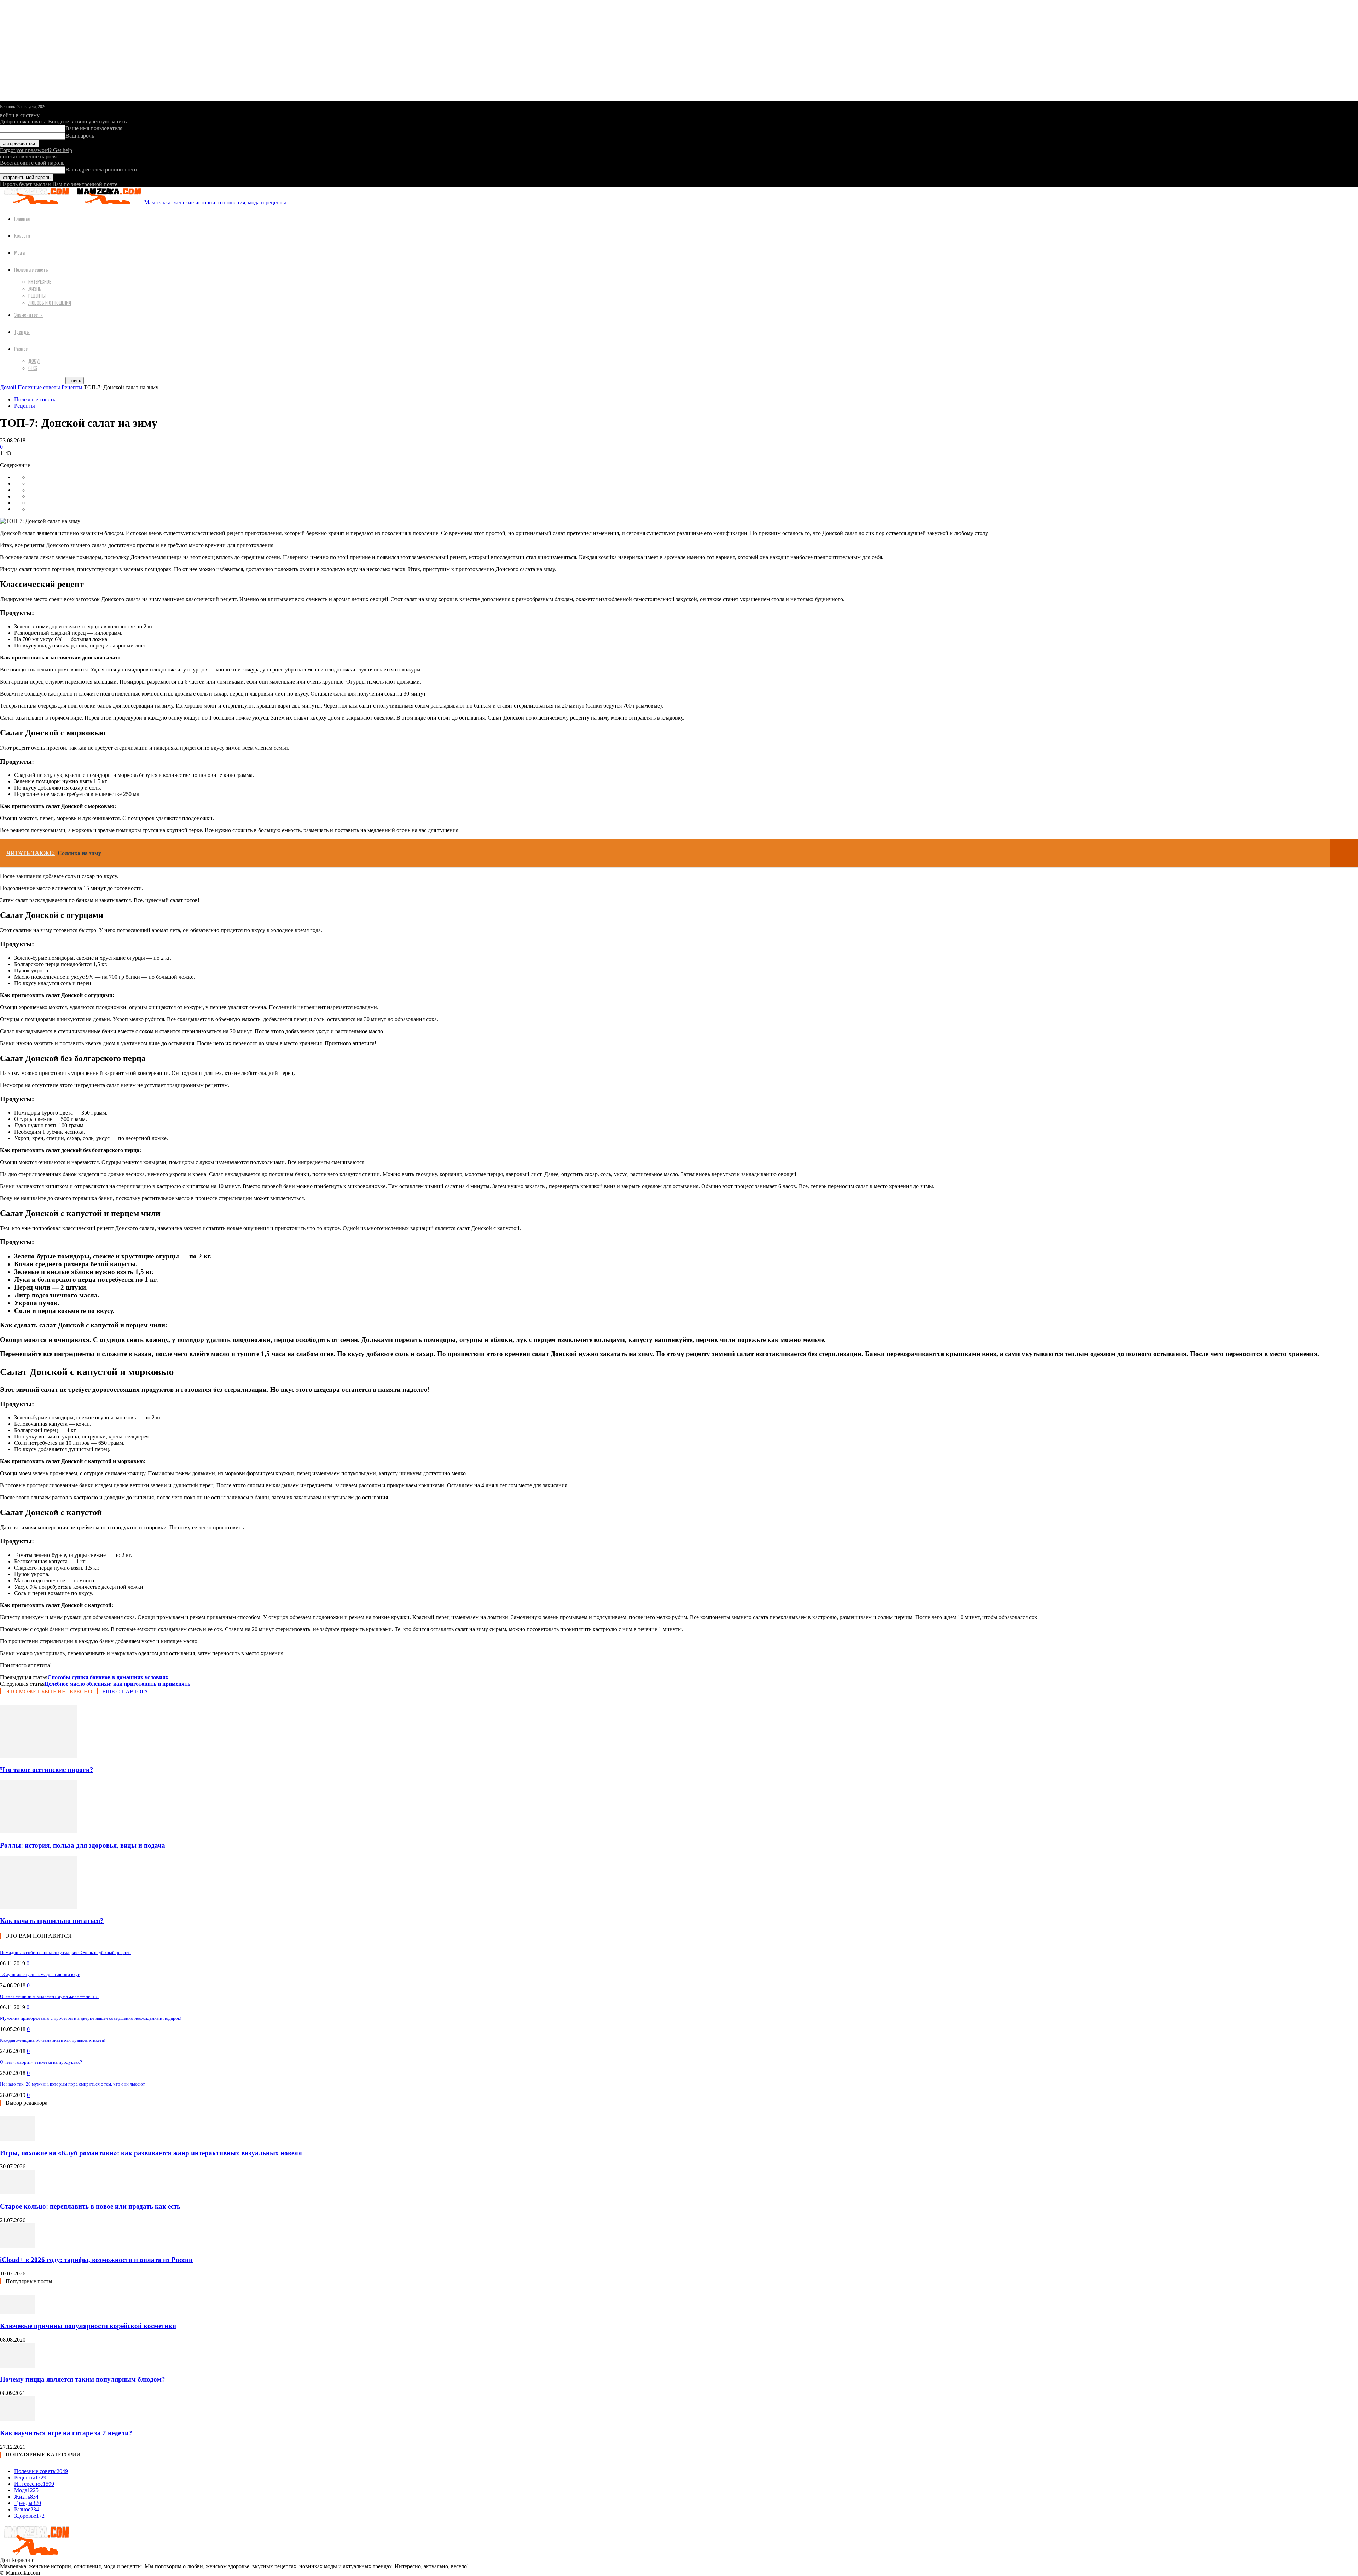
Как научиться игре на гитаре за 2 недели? (66, 2433)
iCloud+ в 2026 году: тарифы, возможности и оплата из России (96, 2260)
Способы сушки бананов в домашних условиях (108, 1677)
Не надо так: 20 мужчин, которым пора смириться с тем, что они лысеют (72, 2084)
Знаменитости (28, 315)
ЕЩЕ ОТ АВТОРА (125, 1691)
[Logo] (36, 202)
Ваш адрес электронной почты (103, 170)
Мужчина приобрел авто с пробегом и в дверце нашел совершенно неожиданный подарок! (91, 2018)
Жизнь (35, 289)
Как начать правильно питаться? (52, 1921)
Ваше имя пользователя (94, 128)
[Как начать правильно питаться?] (39, 1907)
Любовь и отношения (50, 303)
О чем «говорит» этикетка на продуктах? (41, 2062)
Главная (22, 218)
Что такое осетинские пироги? (47, 1770)
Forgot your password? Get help (36, 150)
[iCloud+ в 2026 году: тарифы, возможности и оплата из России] (18, 2246)
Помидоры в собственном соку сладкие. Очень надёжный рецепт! (65, 1952)
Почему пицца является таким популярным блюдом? (83, 2379)
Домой (8, 387)
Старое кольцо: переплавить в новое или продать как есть (90, 2206)
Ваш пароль (80, 136)
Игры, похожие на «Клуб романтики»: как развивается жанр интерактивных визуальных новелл (151, 2153)
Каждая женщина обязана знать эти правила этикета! (53, 2040)
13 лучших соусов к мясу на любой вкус (40, 1974)
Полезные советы (31, 269)
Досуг (34, 361)
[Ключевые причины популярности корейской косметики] (18, 2312)
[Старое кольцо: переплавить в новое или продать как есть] (18, 2193)
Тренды (22, 332)
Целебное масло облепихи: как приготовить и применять (117, 1684)
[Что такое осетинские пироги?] (39, 1756)
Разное (21, 348)
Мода (19, 252)
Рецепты (37, 296)
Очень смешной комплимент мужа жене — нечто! (49, 1996)
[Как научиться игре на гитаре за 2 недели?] (18, 2419)
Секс (33, 368)
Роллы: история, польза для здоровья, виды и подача (83, 1845)
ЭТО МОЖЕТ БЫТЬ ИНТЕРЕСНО (49, 1691)
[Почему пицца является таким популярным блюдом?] (18, 2366)
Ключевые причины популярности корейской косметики (88, 2326)
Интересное (40, 281)
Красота (22, 235)
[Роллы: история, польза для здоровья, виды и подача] (39, 1831)
